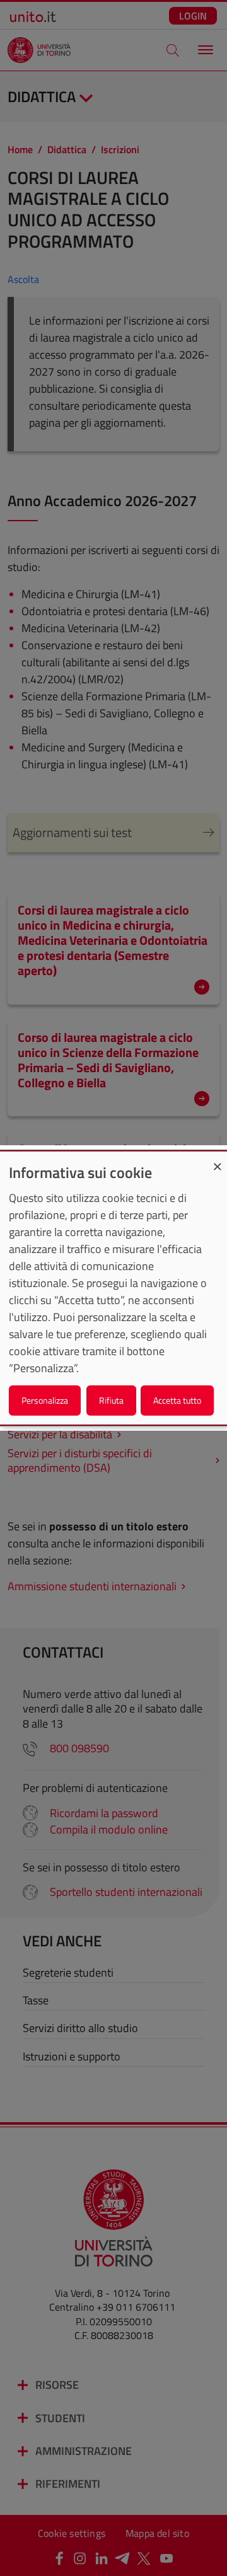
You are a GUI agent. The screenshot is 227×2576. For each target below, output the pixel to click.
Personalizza (45, 1400)
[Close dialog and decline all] (218, 1159)
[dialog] (113, 1288)
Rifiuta (111, 1400)
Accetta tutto (177, 1400)
